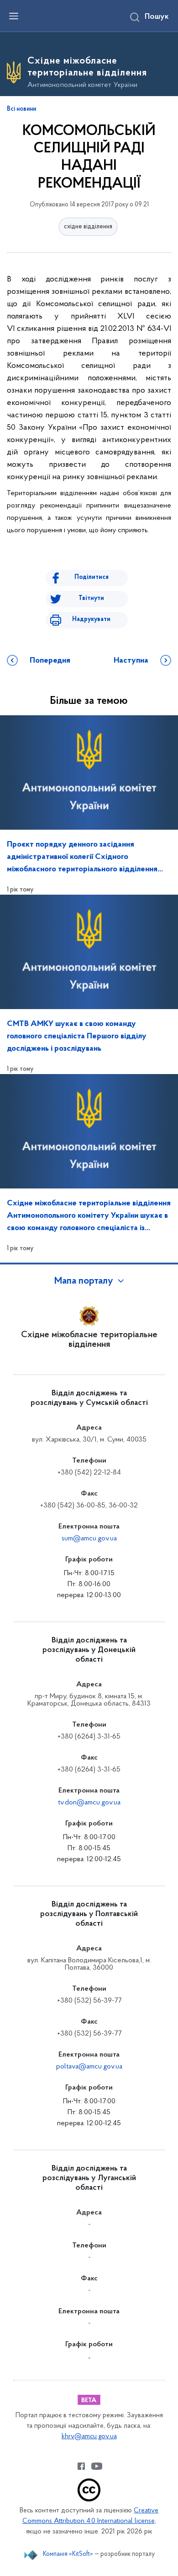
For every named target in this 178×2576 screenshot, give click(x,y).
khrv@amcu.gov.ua (89, 2437)
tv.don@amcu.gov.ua (89, 1803)
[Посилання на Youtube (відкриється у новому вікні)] (97, 2466)
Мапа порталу (84, 1281)
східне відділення (88, 227)
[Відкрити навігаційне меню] (14, 16)
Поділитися (92, 577)
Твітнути (91, 598)
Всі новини (21, 109)
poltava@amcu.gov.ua (89, 2067)
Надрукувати (91, 619)
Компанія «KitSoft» (68, 2554)
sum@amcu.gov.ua (89, 1539)
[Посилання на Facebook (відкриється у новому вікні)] (81, 2466)
